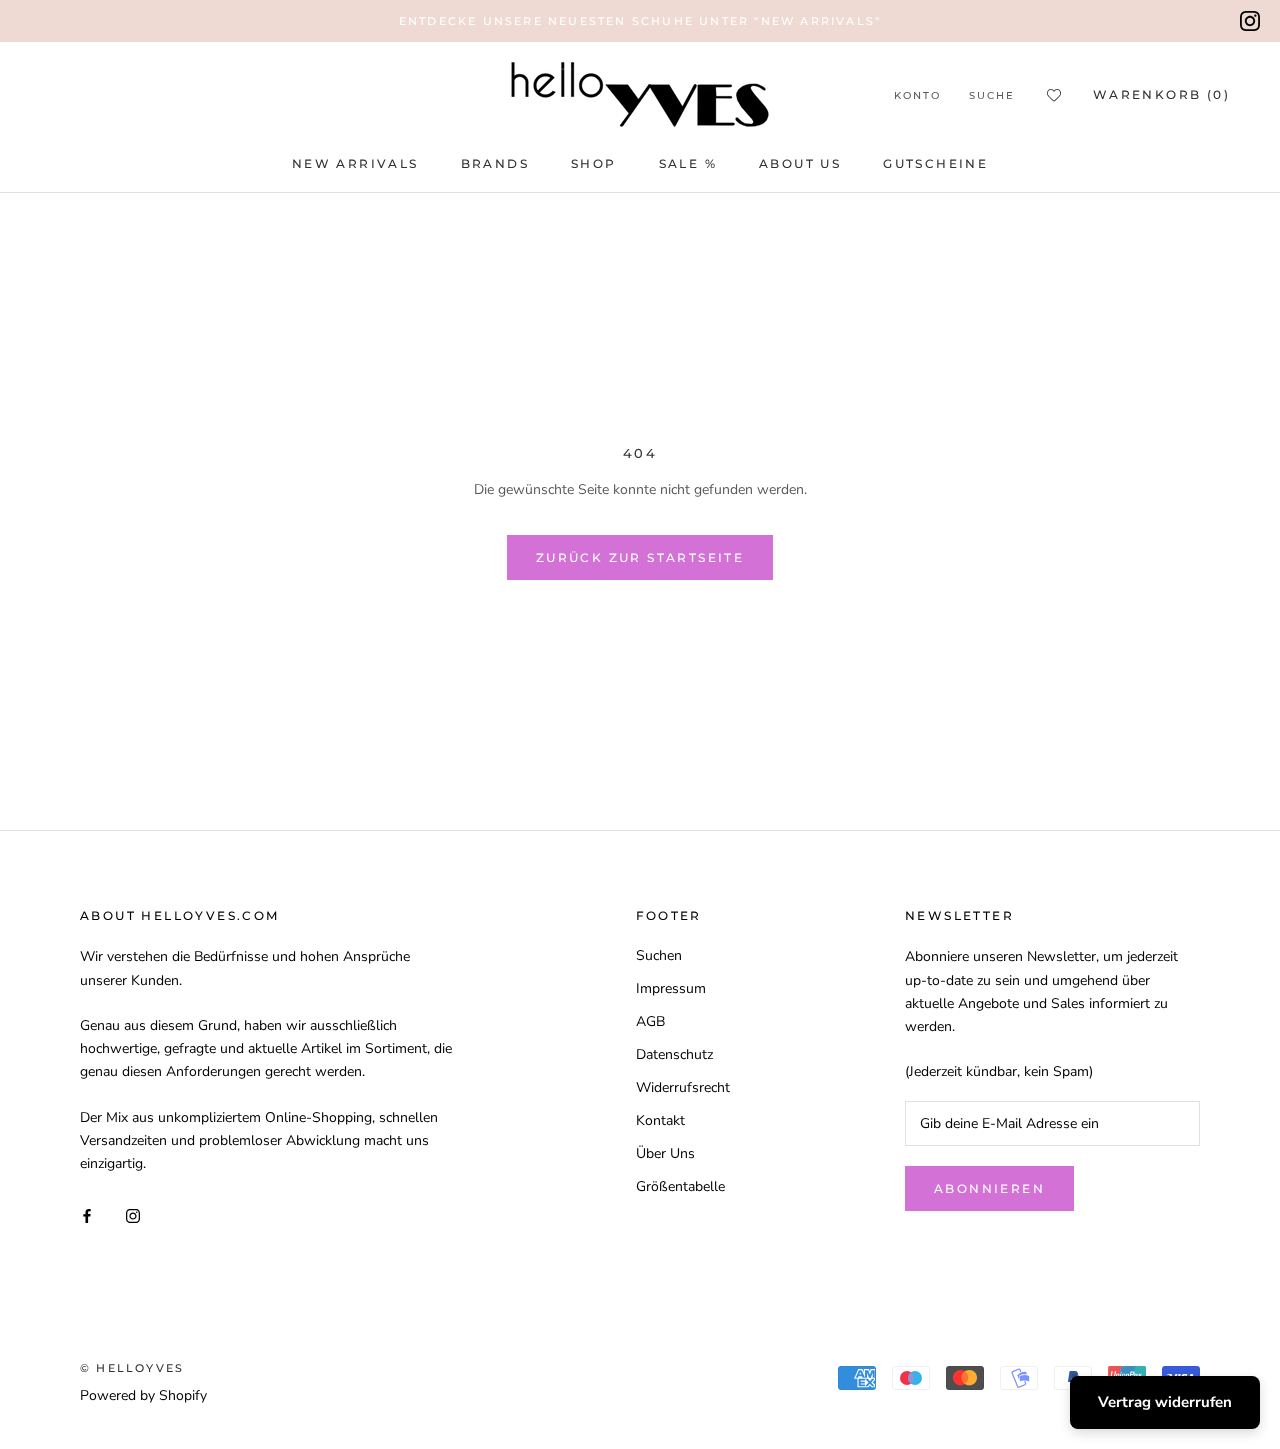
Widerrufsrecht (683, 1087)
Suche (992, 95)
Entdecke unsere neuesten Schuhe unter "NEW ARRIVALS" (640, 21)
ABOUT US (800, 163)
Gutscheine (935, 163)
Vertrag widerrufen (1165, 1402)
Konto (917, 95)
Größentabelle (680, 1186)
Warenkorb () (1161, 94)
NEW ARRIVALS (355, 163)
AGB (650, 1021)
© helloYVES (132, 1368)
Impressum (671, 988)
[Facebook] (87, 1214)
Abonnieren (989, 1188)
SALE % (688, 163)
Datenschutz (674, 1054)
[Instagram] (1250, 21)
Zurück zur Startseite (640, 557)
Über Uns (665, 1153)
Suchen (659, 955)
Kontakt (660, 1120)
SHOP (594, 163)
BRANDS (495, 163)
